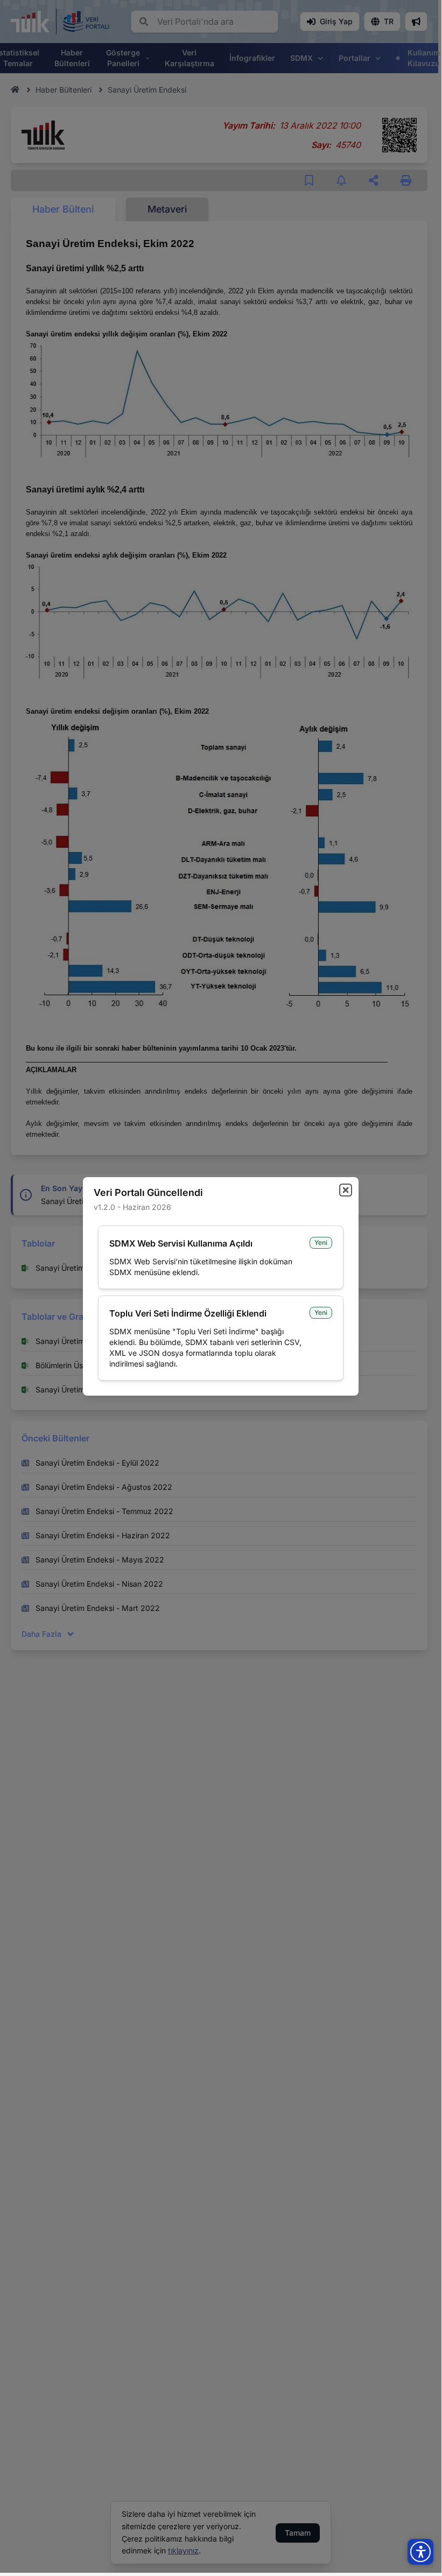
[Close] (346, 1190)
